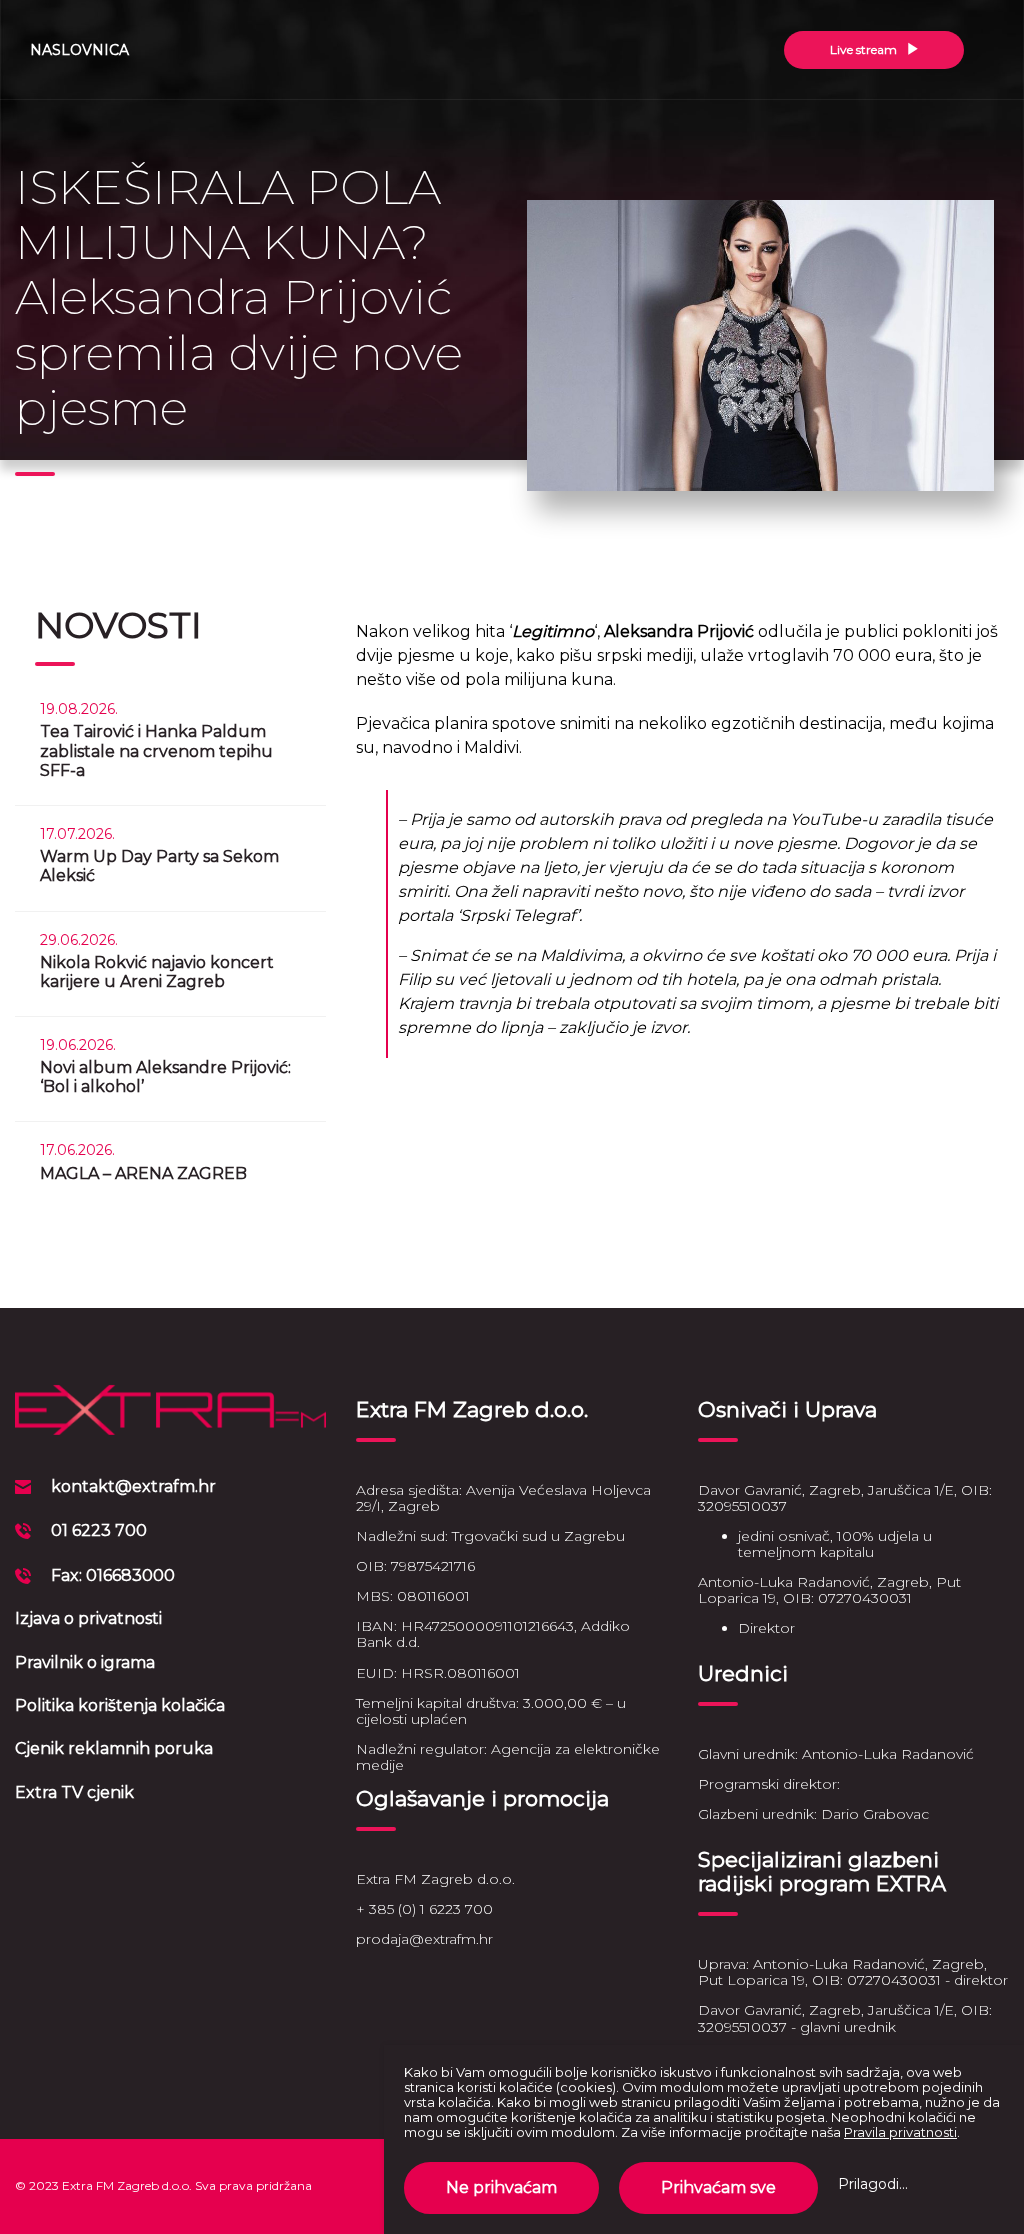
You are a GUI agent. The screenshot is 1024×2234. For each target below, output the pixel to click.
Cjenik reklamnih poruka (114, 1748)
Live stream (865, 49)
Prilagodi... (873, 2184)
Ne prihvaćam (501, 2187)
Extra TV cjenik (74, 1792)
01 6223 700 (99, 1530)
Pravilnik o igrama (85, 1662)
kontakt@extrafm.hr (133, 1486)
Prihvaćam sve (718, 2187)
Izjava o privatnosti (88, 1618)
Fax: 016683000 (113, 1575)
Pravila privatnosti (900, 2132)
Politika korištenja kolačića (120, 1705)
